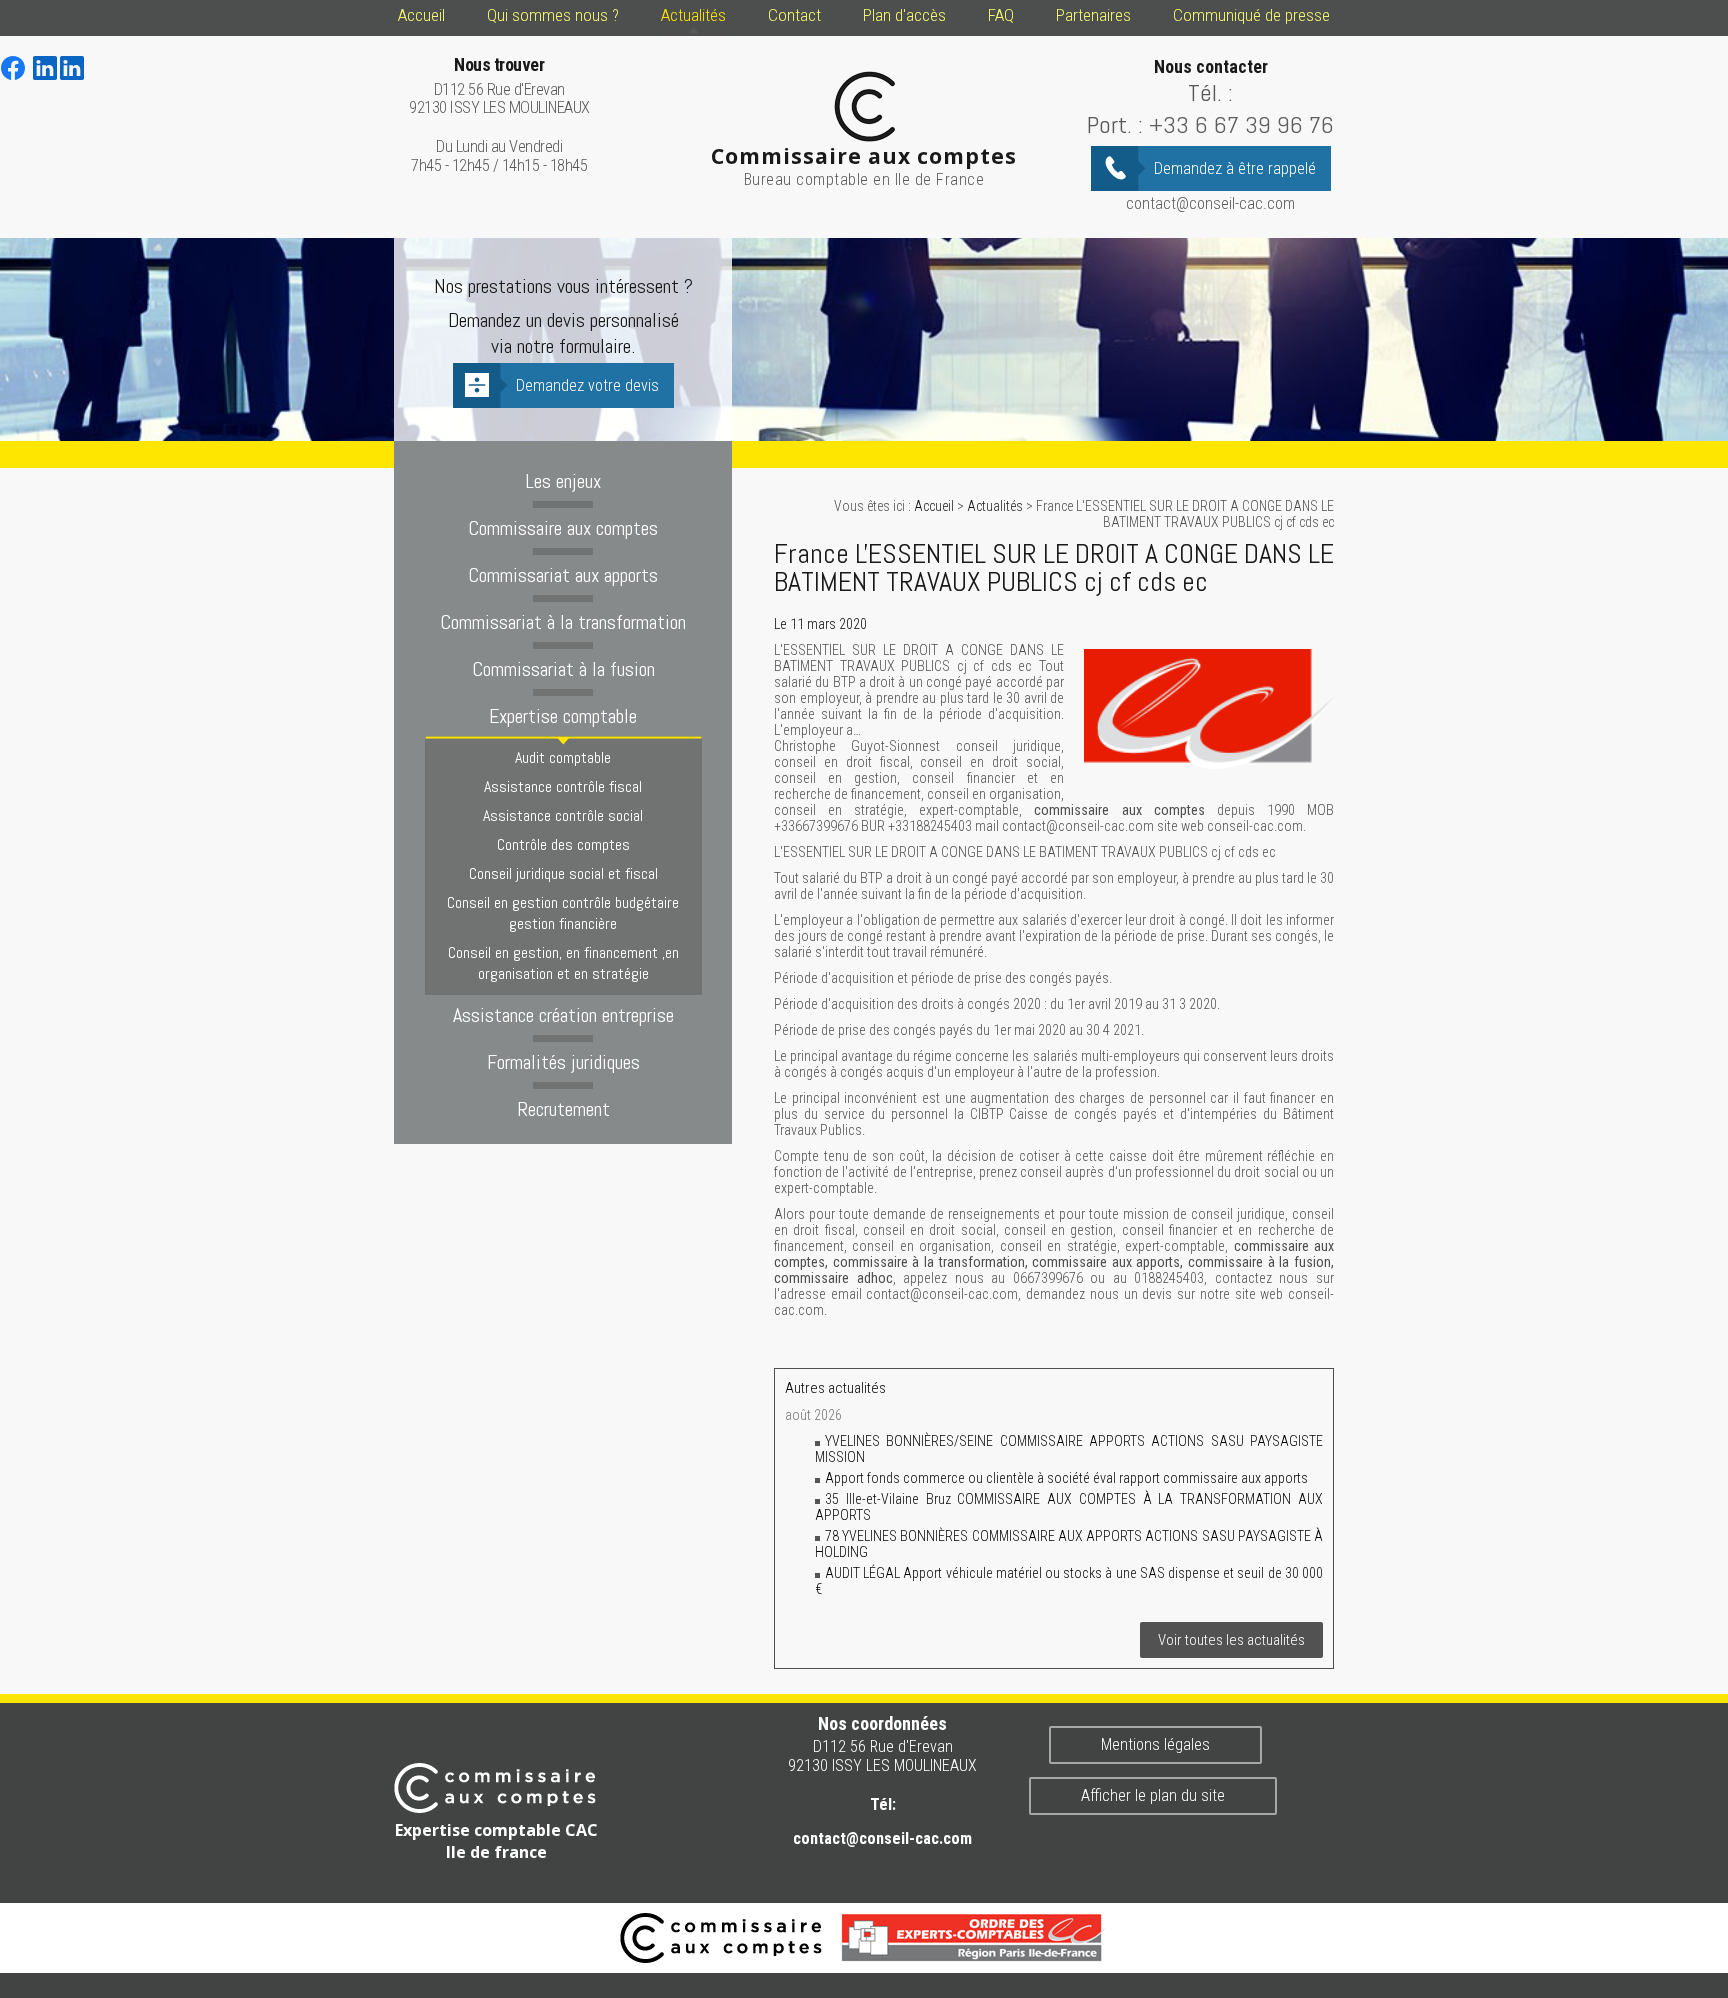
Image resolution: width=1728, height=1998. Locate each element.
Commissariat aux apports (563, 575)
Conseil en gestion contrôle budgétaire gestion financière (563, 913)
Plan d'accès (904, 15)
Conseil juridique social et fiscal (563, 873)
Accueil (421, 15)
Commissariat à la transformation (563, 622)
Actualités (693, 15)
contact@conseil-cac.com (1210, 203)
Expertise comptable (563, 716)
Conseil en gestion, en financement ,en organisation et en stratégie (563, 963)
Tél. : (1210, 92)
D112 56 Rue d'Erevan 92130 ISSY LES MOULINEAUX (499, 86)
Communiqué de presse (1251, 15)
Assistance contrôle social (563, 815)
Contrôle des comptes (563, 844)
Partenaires (1093, 15)
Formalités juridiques (563, 1062)
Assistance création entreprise (563, 1015)
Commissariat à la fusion (563, 669)
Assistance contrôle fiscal (563, 786)
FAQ (1001, 15)
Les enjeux (563, 481)
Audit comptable (563, 757)
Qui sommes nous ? (553, 15)
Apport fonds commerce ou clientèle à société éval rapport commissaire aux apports (1066, 1478)
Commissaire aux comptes (563, 528)
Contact (794, 15)
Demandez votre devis (587, 385)
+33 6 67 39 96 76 (1241, 124)
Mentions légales (1155, 1744)
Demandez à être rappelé (1235, 168)
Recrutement (563, 1109)
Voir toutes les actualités (1231, 1640)
